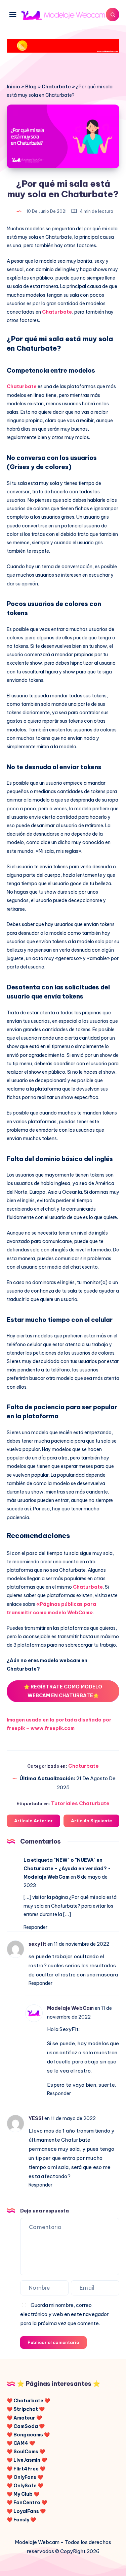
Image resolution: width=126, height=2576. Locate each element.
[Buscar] (113, 15)
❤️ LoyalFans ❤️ (26, 2511)
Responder (35, 1927)
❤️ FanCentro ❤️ (27, 2502)
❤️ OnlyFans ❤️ (25, 2477)
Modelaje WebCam (70, 2008)
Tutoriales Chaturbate (80, 1803)
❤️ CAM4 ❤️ (21, 2443)
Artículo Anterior (33, 1821)
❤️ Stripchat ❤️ (26, 2409)
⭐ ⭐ (63, 1691)
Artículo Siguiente (91, 1821)
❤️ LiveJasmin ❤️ (27, 2460)
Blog (31, 87)
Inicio (13, 87)
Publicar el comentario (53, 2342)
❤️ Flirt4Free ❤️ (26, 2469)
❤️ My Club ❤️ (23, 2494)
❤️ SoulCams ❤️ (26, 2452)
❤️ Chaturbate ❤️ (28, 2401)
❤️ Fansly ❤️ (21, 2520)
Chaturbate (56, 87)
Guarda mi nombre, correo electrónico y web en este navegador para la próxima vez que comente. (65, 2314)
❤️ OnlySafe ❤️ (25, 2486)
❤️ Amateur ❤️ (24, 2418)
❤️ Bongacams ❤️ (28, 2435)
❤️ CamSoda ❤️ (26, 2426)
